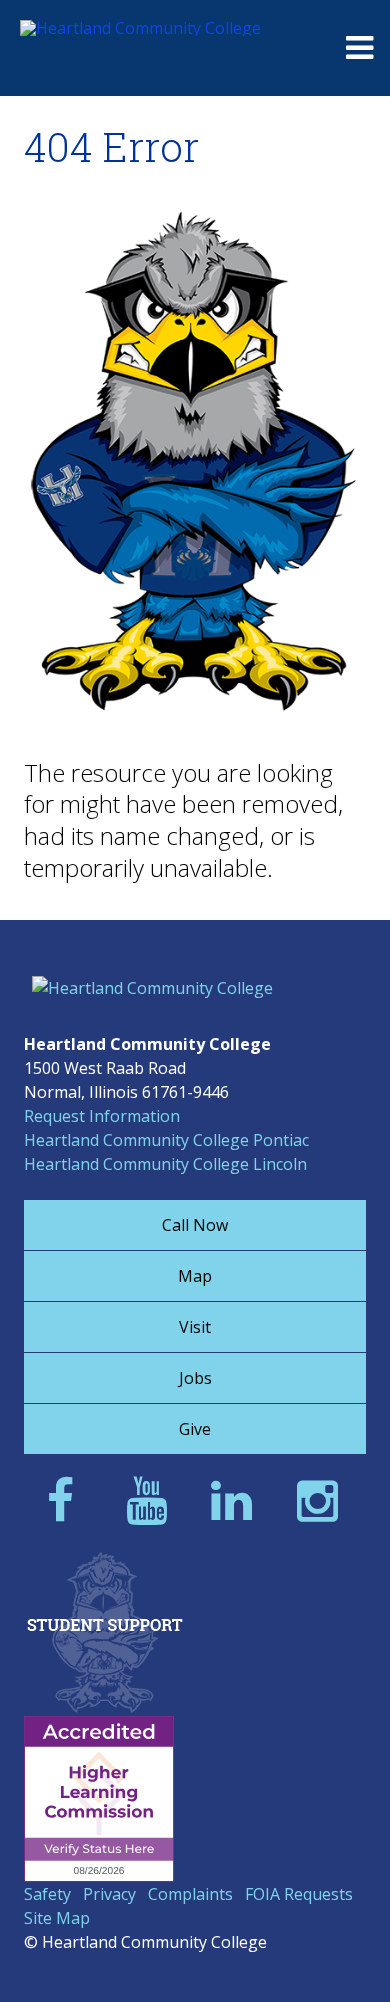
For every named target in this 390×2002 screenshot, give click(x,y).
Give (195, 1429)
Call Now (195, 1225)
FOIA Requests (299, 1894)
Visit (195, 1327)
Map (195, 1276)
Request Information (102, 1116)
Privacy (109, 1894)
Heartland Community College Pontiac (166, 1140)
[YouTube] (152, 1499)
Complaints (190, 1894)
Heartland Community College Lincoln (165, 1164)
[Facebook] (66, 1499)
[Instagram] (323, 1499)
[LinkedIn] (237, 1499)
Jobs (195, 1378)
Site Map (57, 1918)
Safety (47, 1894)
